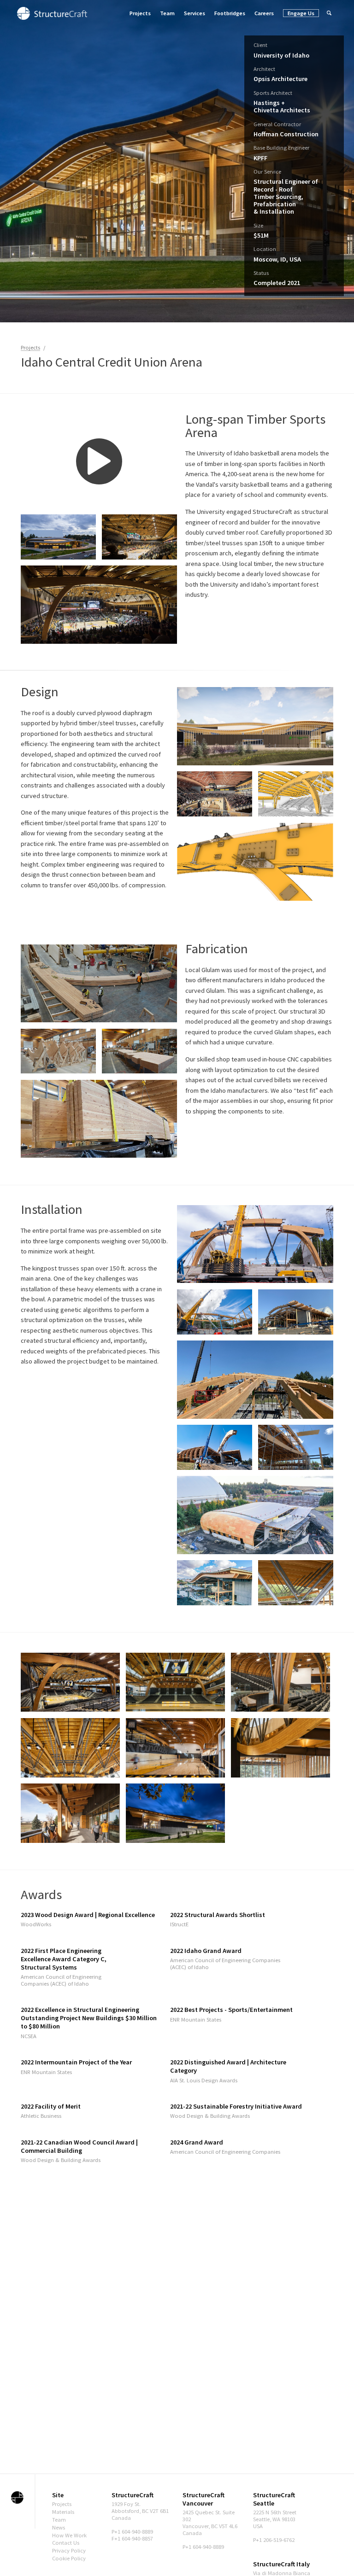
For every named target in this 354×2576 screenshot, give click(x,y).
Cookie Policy (69, 2558)
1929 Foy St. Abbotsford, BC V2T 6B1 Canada (140, 2511)
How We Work (69, 2535)
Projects (140, 13)
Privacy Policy (69, 2550)
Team (167, 13)
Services (195, 13)
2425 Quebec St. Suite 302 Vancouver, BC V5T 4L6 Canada (210, 2523)
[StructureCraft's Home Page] (17, 2497)
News (59, 2527)
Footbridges (230, 13)
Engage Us (301, 13)
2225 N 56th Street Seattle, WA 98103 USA (275, 2519)
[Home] (52, 13)
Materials (63, 2512)
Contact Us (66, 2543)
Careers (264, 13)
